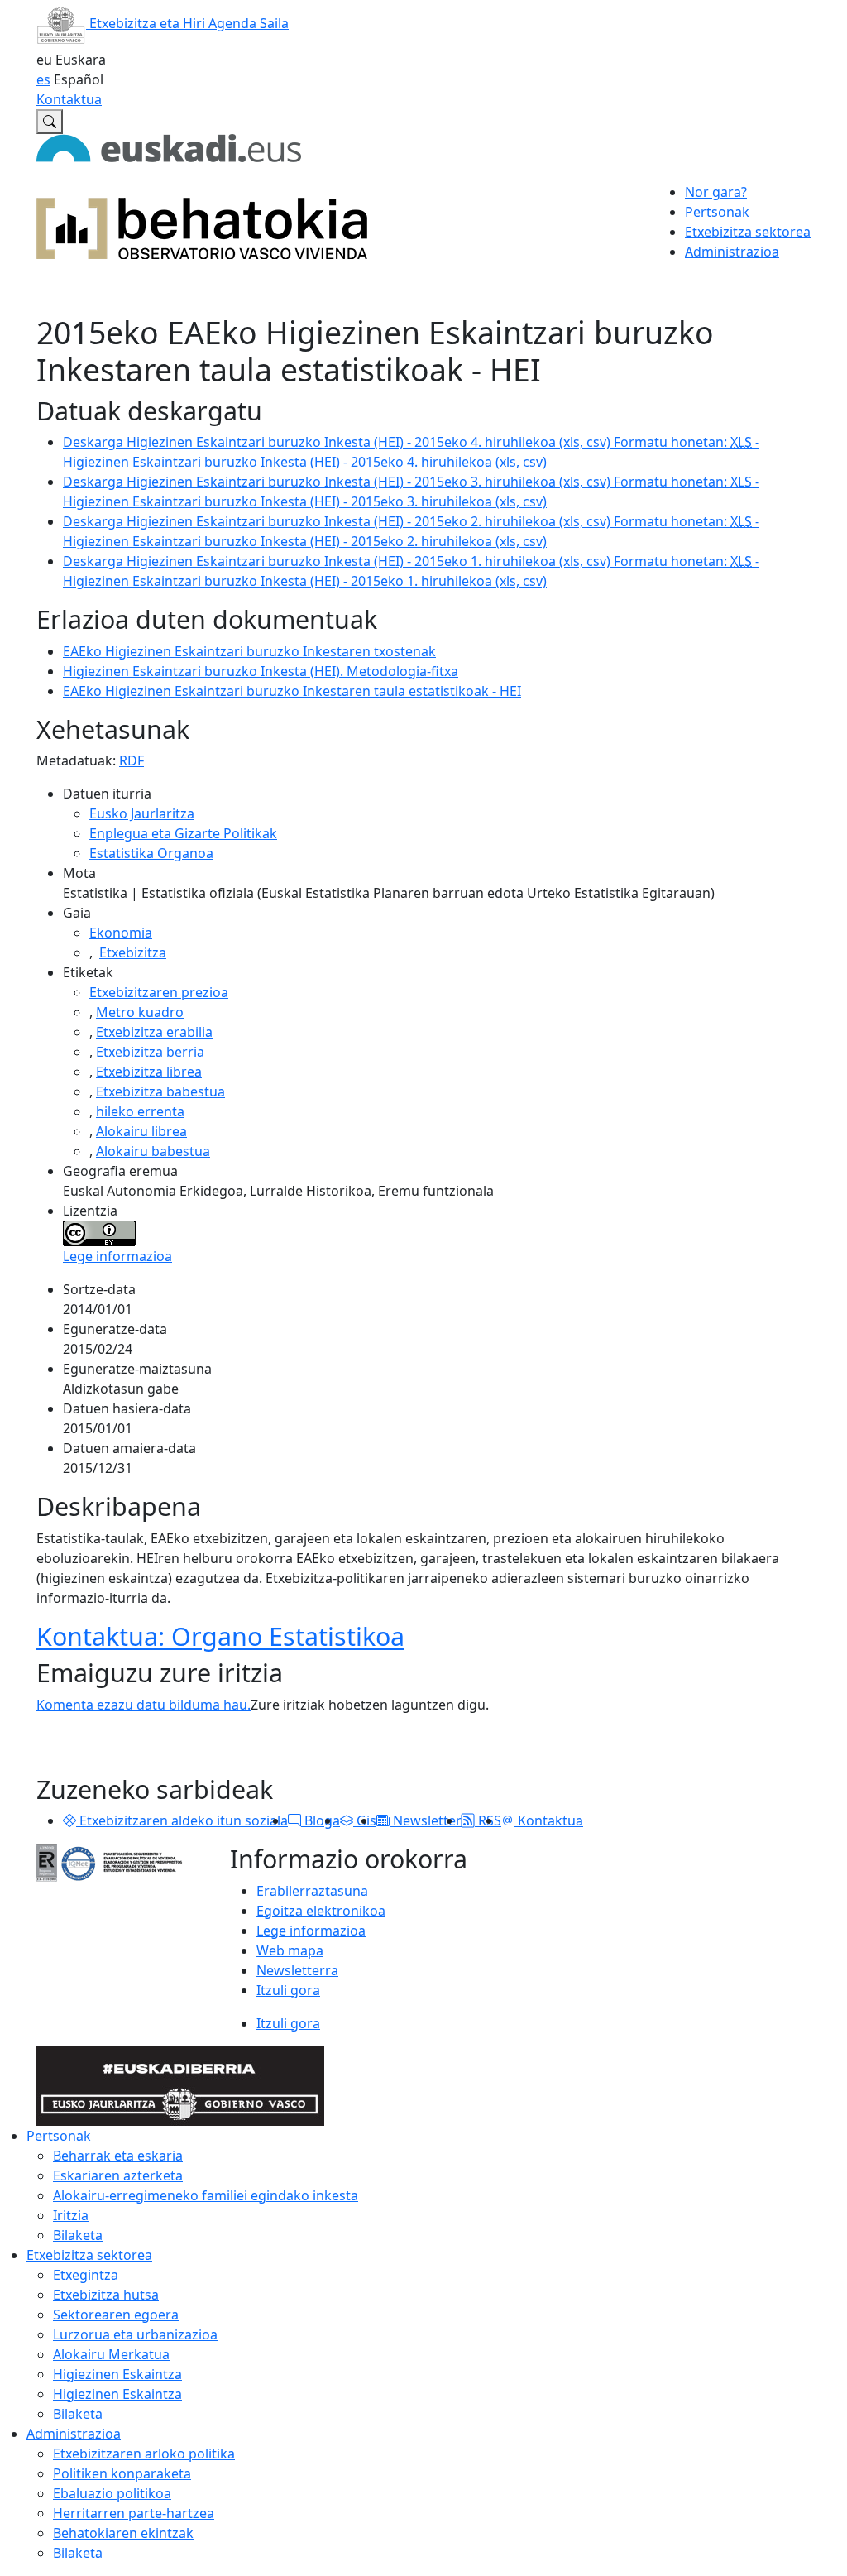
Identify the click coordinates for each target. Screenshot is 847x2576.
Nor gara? (716, 192)
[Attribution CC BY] (99, 1232)
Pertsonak (59, 2136)
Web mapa (290, 1950)
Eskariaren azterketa (118, 2175)
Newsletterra (297, 1970)
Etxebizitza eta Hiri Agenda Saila (187, 23)
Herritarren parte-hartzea (134, 2513)
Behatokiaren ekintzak (123, 2533)
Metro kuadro (140, 1012)
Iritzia (71, 2215)
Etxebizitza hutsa (106, 2295)
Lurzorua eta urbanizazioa (135, 2334)
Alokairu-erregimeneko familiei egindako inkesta (206, 2195)
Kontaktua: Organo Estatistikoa (220, 1636)
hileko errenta (140, 1111)
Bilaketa (78, 2235)
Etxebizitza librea (149, 1072)
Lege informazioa (117, 1256)
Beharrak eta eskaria (118, 2156)
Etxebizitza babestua (160, 1091)
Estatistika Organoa (151, 853)
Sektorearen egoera (116, 2315)
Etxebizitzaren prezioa (159, 992)
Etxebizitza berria (150, 1052)
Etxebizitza (133, 952)
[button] (69, 1820)
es (43, 79)
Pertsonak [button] (717, 212)
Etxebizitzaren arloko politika (144, 2454)
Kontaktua (69, 99)
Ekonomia (121, 933)
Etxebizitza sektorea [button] (748, 232)
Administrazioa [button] (732, 252)
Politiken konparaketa (122, 2473)
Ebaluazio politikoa (112, 2493)
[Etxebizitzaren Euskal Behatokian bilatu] (50, 122)
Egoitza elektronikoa (321, 1911)
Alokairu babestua (153, 1151)
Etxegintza (86, 2275)
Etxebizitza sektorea (89, 2255)
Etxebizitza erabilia (154, 1032)
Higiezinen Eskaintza (117, 2374)
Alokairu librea (141, 1131)
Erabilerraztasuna (312, 1891)
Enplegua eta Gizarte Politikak (183, 833)
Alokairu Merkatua (111, 2354)
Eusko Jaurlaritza (142, 813)
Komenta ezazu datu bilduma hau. (144, 1705)
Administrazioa (74, 2434)
